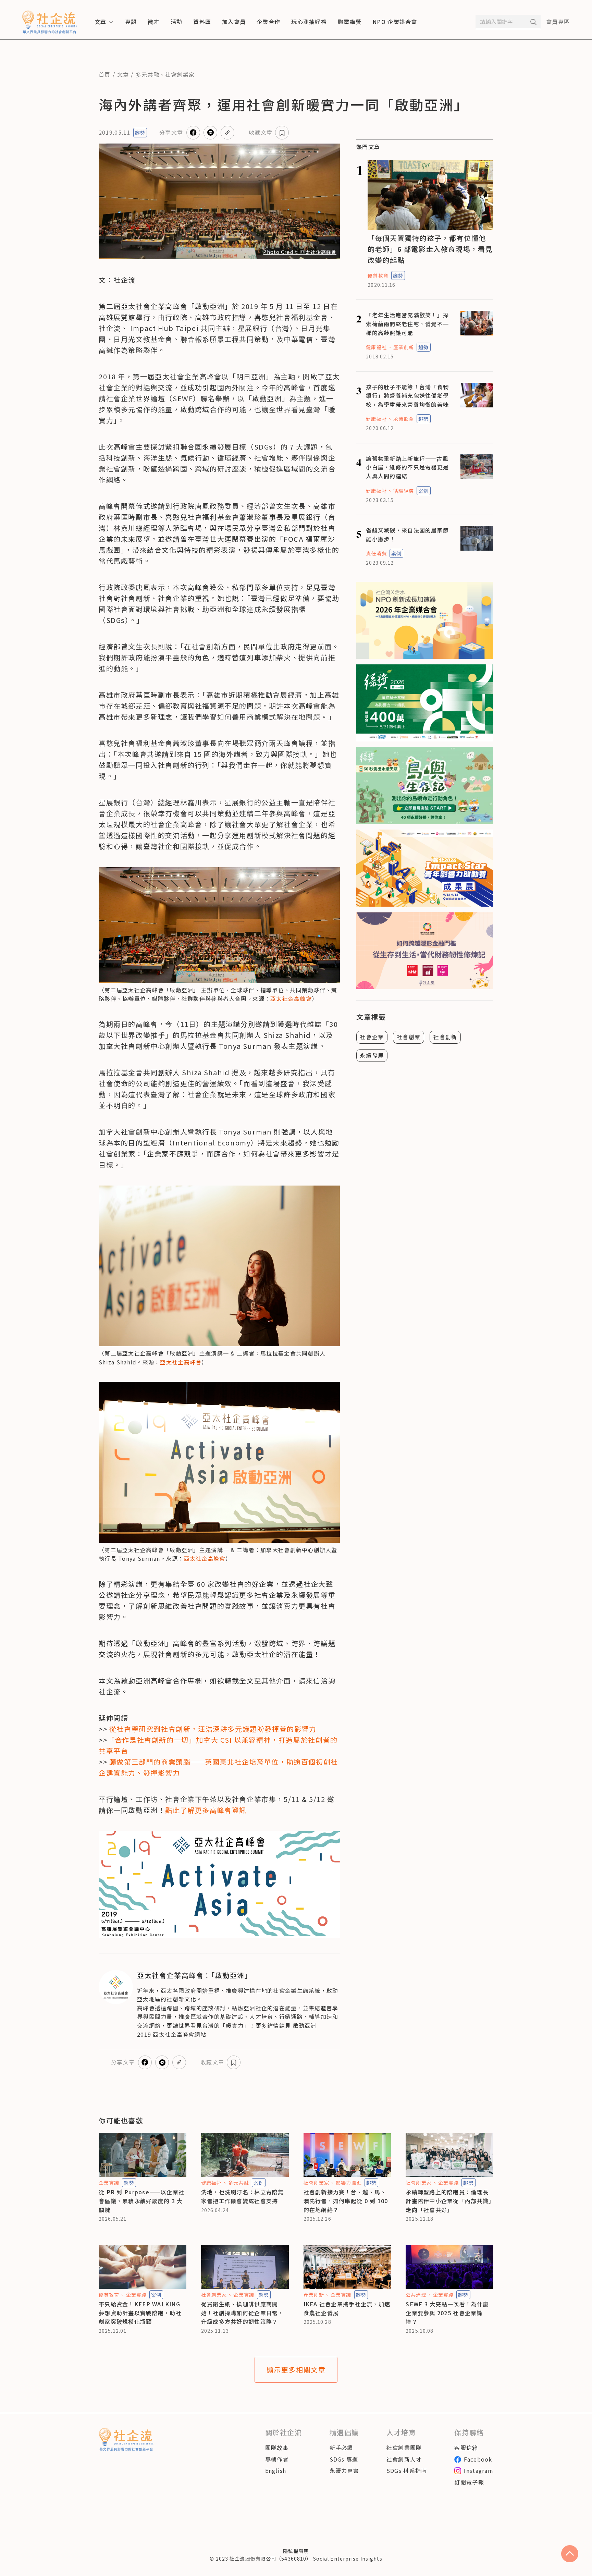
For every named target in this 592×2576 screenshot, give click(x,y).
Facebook (478, 2459)
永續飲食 (404, 419)
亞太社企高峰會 (291, 998)
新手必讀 (341, 2448)
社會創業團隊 (404, 2448)
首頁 (105, 74)
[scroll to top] (570, 2554)
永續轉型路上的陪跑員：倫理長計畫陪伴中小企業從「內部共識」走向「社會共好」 (449, 2201)
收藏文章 (261, 132)
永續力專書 (344, 2470)
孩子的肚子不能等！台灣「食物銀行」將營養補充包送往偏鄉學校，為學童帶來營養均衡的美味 (407, 396)
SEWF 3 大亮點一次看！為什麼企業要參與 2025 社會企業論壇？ (447, 2313)
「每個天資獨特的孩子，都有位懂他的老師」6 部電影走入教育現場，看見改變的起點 (430, 249)
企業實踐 (109, 2183)
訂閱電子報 (469, 2482)
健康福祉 (376, 347)
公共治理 (416, 2295)
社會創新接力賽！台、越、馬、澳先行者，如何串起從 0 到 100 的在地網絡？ (346, 2201)
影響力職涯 (349, 2183)
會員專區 (558, 22)
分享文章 (171, 132)
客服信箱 (466, 2448)
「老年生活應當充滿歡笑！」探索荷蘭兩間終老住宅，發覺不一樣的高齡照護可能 (407, 324)
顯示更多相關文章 (296, 2370)
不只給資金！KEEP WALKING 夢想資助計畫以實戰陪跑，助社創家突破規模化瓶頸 (140, 2313)
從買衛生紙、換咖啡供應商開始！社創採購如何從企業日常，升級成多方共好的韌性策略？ (243, 2313)
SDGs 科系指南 (407, 2470)
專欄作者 (277, 2459)
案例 (423, 491)
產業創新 (404, 347)
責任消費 (376, 553)
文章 (123, 74)
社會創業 (409, 1037)
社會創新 (445, 1037)
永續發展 (372, 1055)
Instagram (479, 2470)
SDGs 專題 (344, 2459)
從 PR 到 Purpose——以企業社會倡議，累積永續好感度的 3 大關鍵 (141, 2201)
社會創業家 (180, 74)
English (276, 2470)
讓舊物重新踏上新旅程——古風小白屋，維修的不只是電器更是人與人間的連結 (407, 467)
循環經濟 (404, 491)
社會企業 (372, 1037)
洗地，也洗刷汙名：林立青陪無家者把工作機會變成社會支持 (243, 2196)
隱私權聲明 (296, 2551)
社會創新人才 (404, 2459)
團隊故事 (277, 2448)
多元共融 (147, 74)
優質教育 (378, 275)
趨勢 (140, 133)
